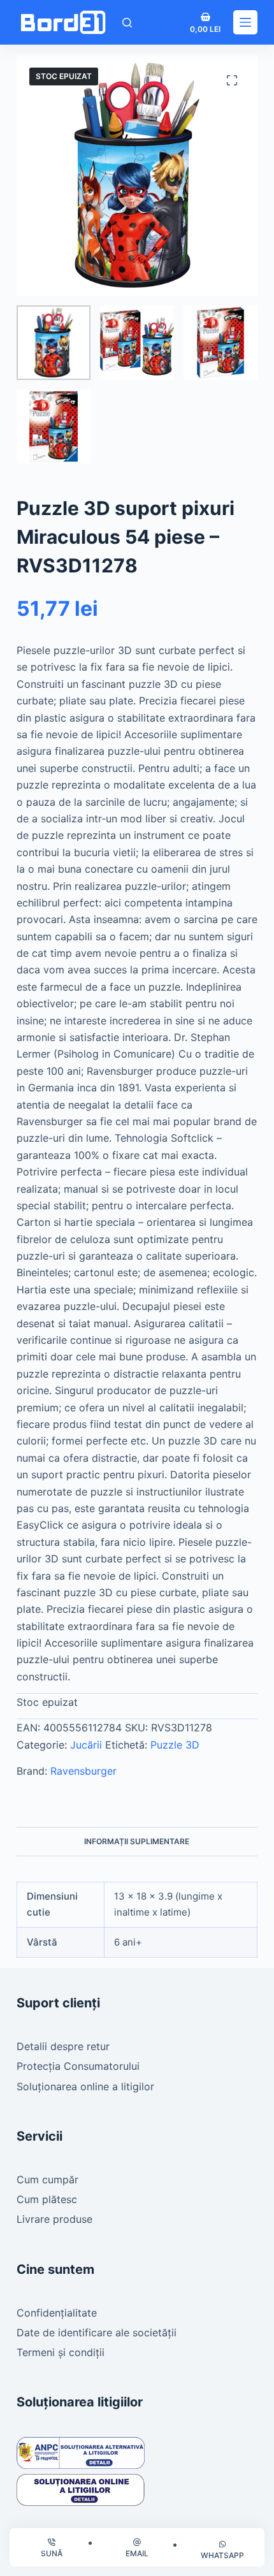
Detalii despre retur (63, 2046)
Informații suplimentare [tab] (137, 1841)
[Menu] (245, 22)
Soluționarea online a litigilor (85, 2086)
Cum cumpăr (47, 2179)
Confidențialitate (57, 2313)
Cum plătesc (47, 2199)
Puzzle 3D (175, 1745)
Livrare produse (54, 2219)
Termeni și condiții (61, 2352)
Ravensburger (83, 1771)
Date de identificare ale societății (97, 2332)
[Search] (127, 23)
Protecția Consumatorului (78, 2066)
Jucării (86, 1745)
